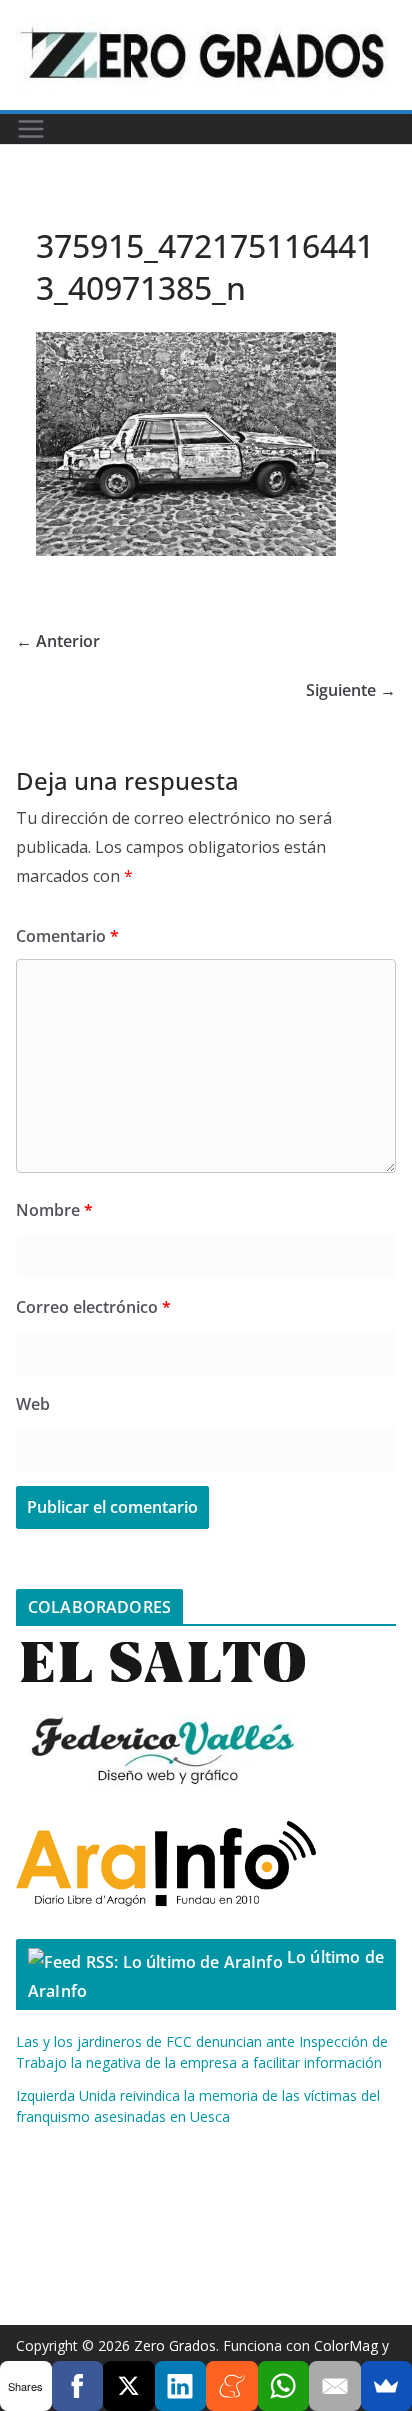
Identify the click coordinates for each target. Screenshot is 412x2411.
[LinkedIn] (181, 2386)
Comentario (67, 936)
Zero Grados (175, 2345)
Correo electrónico (93, 1307)
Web (33, 1404)
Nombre (54, 1210)
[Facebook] (78, 2386)
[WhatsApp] (284, 2386)
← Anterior (58, 641)
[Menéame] (232, 2386)
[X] (129, 2386)
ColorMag (346, 2345)
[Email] (335, 2386)
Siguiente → (351, 690)
